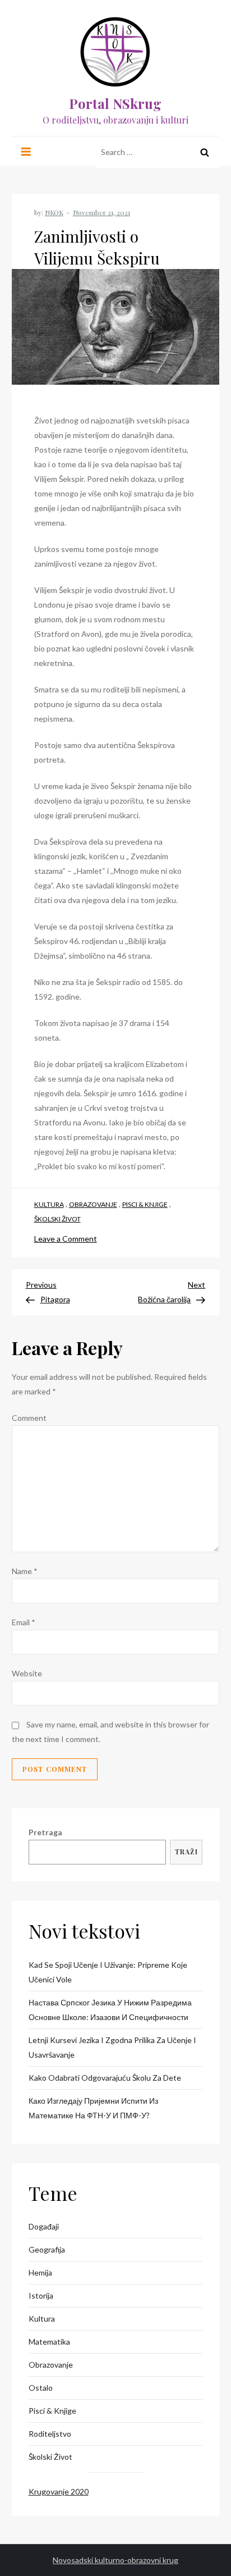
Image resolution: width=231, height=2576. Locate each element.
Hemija (40, 2272)
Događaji (44, 2226)
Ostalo (41, 2388)
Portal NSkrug (115, 103)
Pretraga (45, 1832)
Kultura (49, 1204)
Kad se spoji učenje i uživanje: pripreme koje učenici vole (108, 1972)
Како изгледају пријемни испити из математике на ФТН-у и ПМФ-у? (93, 2108)
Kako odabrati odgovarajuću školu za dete (105, 2078)
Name (25, 1571)
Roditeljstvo (50, 2434)
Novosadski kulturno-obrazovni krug (115, 2560)
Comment (29, 1418)
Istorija (41, 2295)
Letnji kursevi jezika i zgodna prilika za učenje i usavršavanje (112, 2047)
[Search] (205, 152)
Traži (186, 1852)
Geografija (47, 2249)
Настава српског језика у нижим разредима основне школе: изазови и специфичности (110, 2010)
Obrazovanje (93, 1204)
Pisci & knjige (145, 1204)
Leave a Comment (66, 1239)
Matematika (49, 2342)
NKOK (54, 212)
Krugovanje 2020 (59, 2491)
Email (24, 1622)
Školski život (57, 1219)
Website (27, 1673)
